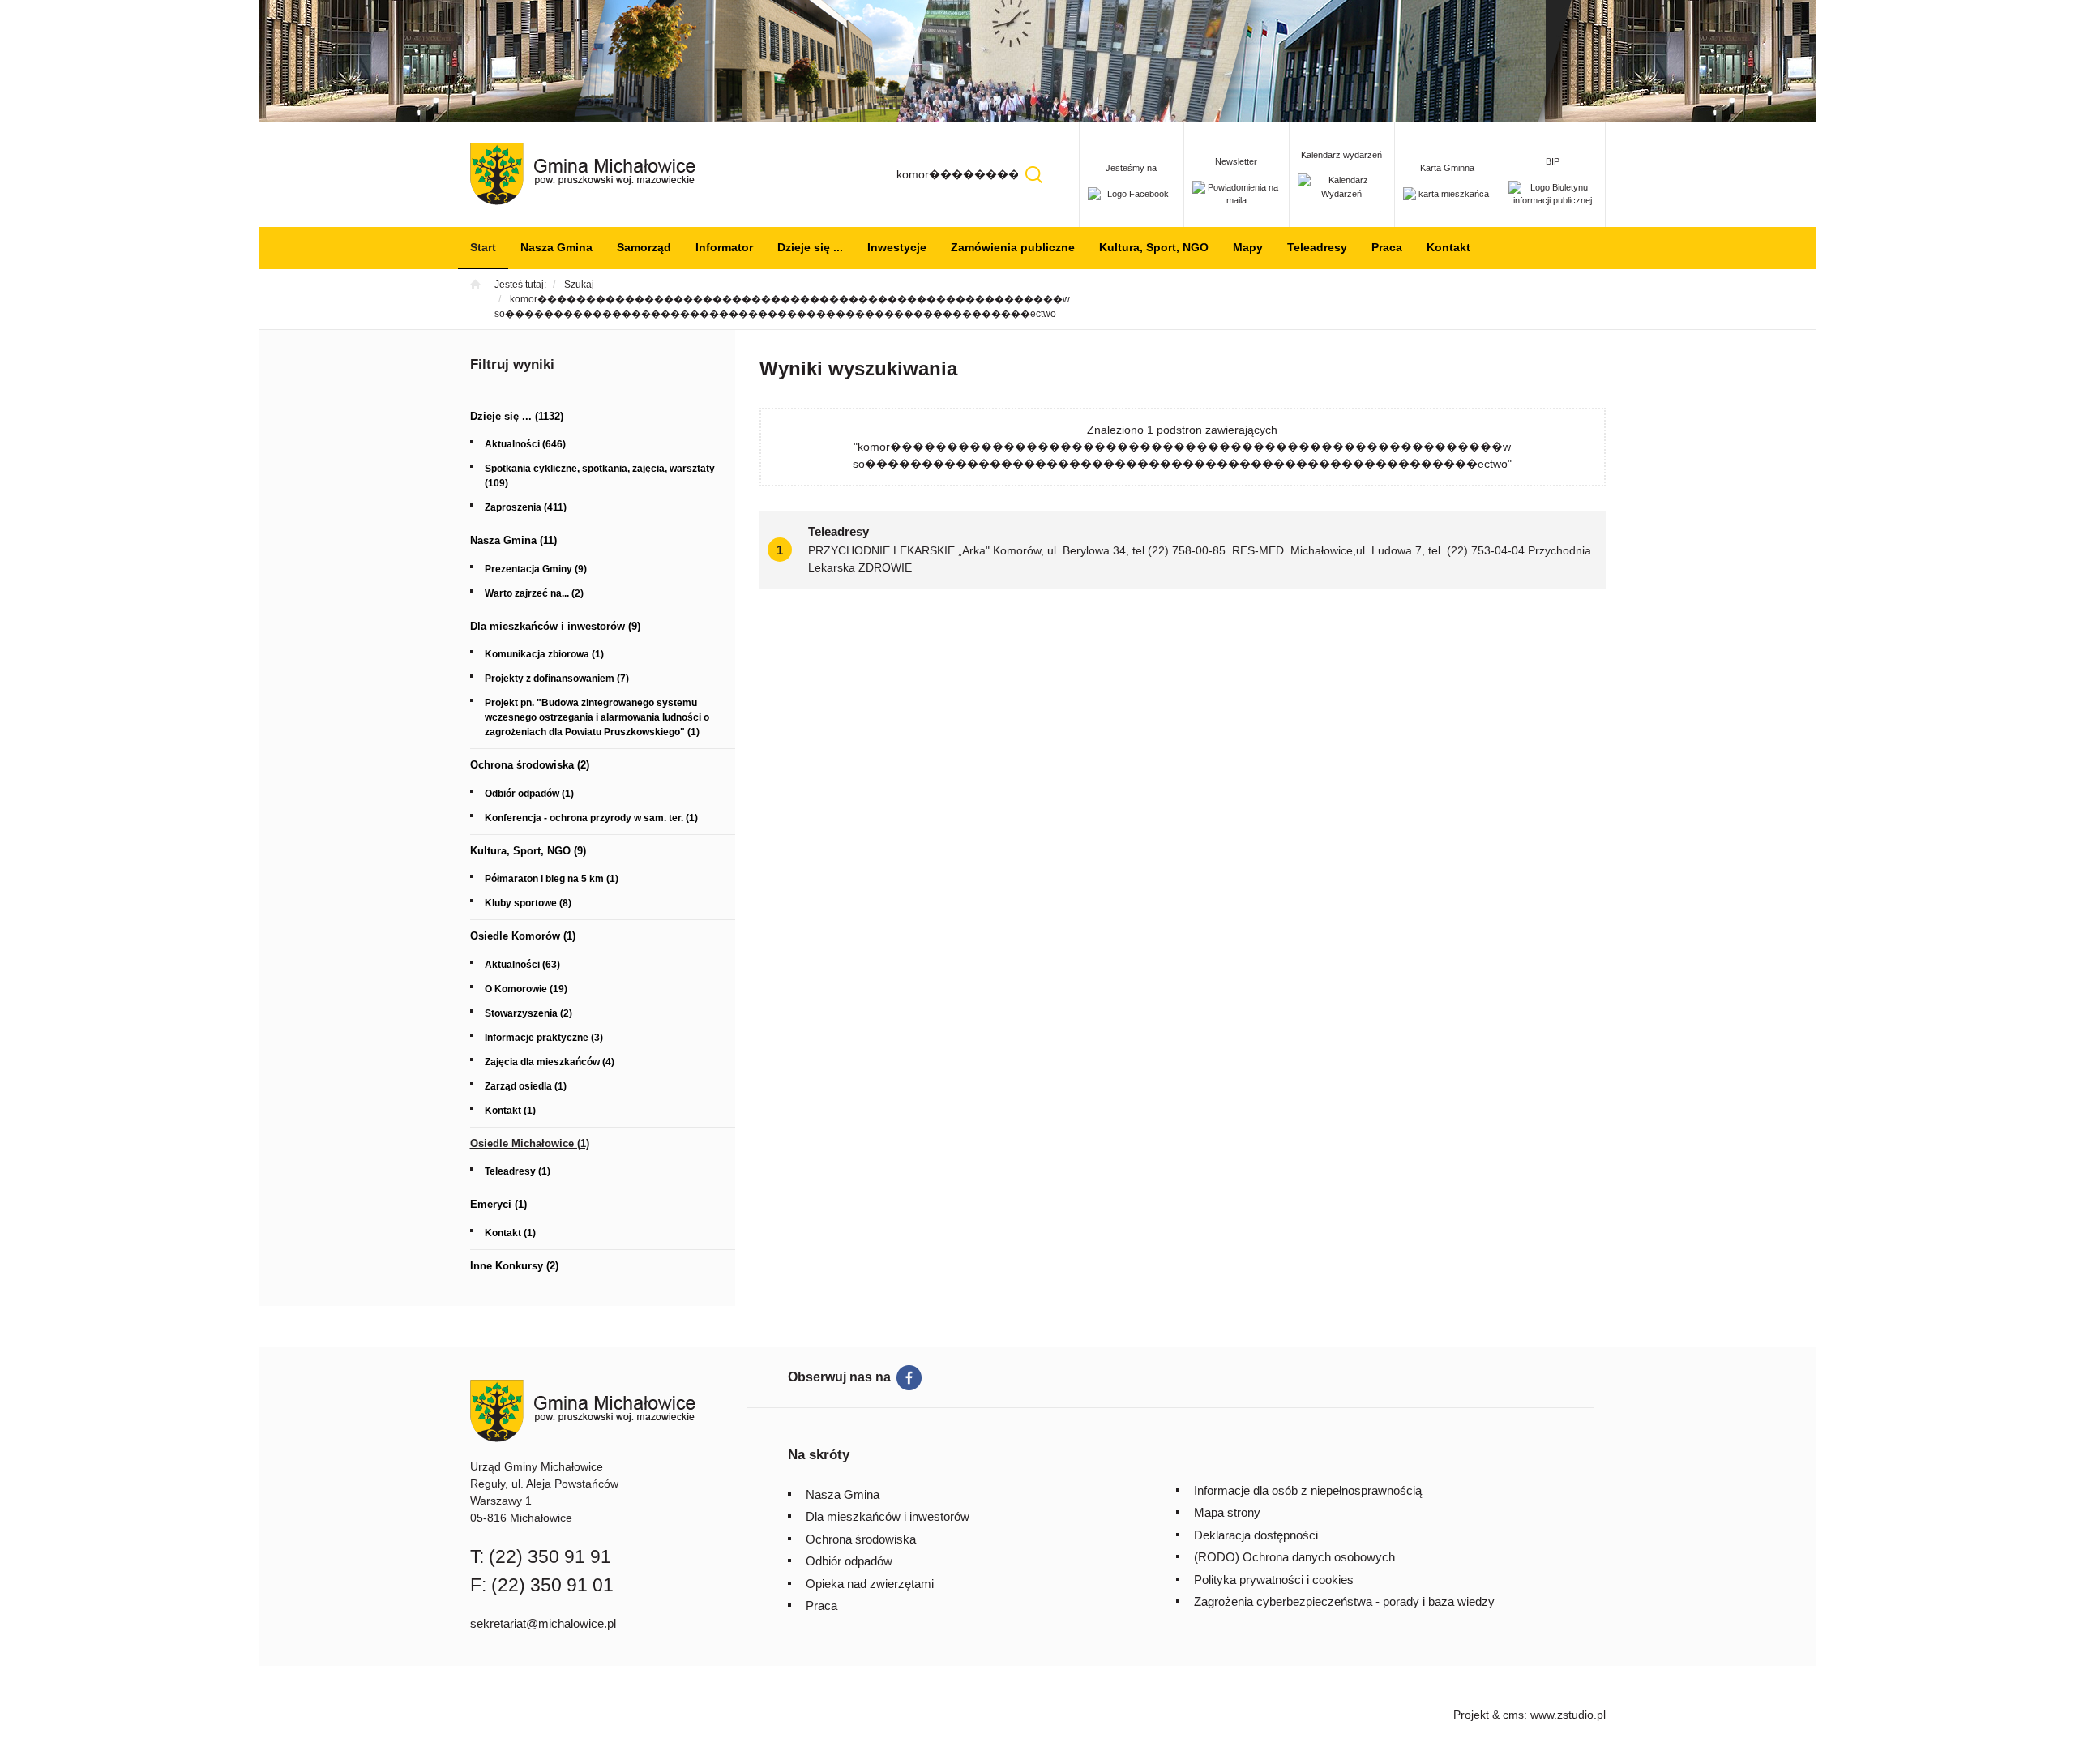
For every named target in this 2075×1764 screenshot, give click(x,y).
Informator (724, 247)
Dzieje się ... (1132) (517, 416)
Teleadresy (1317, 247)
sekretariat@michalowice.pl (543, 1623)
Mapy (1248, 247)
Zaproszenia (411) (526, 507)
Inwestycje (897, 247)
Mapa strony (1227, 1512)
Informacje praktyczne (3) (544, 1038)
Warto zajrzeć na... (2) (534, 593)
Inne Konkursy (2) (514, 1266)
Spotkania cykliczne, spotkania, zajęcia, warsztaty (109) (600, 476)
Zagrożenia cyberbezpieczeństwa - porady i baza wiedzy (1344, 1601)
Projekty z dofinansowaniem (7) (557, 679)
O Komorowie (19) (526, 989)
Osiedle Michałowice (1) (530, 1143)
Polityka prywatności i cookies (1274, 1580)
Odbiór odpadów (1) (529, 794)
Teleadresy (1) (518, 1171)
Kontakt (1448, 247)
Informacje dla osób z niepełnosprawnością (1308, 1490)
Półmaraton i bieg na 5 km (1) (552, 879)
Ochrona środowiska (861, 1539)
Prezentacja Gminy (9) (536, 569)
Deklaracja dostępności (1256, 1535)
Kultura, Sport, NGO (1154, 247)
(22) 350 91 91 (550, 1556)
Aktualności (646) (525, 444)
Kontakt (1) (510, 1111)
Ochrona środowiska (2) (530, 765)
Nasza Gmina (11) (513, 540)
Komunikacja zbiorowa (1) (544, 654)
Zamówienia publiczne (1013, 247)
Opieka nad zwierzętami (870, 1584)
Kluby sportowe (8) (528, 903)
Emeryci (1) (498, 1204)
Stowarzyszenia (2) (528, 1013)
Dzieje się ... (810, 247)
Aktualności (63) (522, 965)
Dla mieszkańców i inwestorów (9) (555, 626)
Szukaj (1034, 175)
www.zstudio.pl (1568, 1715)
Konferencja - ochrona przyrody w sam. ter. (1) (591, 818)
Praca (1387, 247)
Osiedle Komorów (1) (523, 936)
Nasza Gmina (556, 247)
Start (483, 247)
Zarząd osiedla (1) (526, 1086)
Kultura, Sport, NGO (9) (528, 851)
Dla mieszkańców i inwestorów (888, 1516)
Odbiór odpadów (849, 1561)
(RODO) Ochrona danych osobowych (1294, 1557)
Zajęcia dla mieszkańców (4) (550, 1062)
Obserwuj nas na (839, 1377)
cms (1513, 1715)
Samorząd (644, 247)
